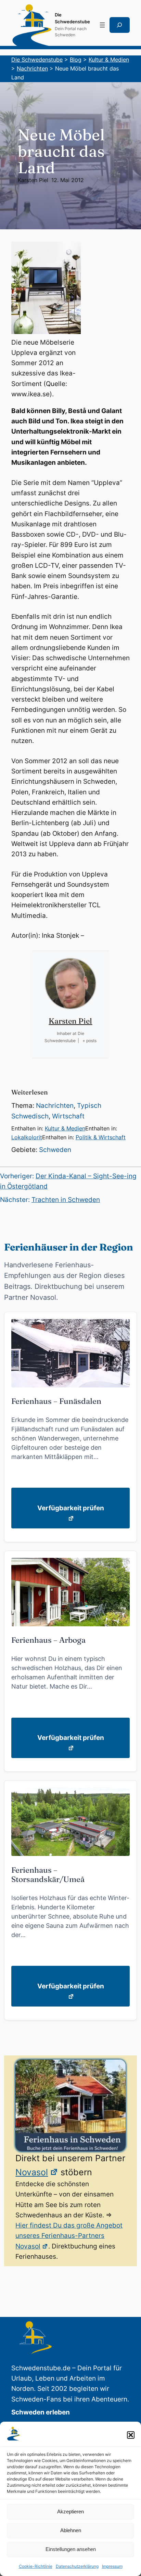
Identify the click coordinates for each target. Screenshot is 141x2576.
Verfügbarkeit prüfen (71, 1508)
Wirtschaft (68, 1116)
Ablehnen (71, 2530)
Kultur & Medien (65, 1128)
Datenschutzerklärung (77, 2566)
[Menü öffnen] (102, 25)
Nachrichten (55, 1106)
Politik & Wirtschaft (101, 1137)
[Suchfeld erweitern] (120, 25)
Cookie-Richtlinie (36, 2566)
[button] (131, 2435)
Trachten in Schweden (66, 1200)
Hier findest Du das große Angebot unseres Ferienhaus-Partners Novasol (69, 2236)
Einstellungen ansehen (71, 2549)
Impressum (112, 2566)
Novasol (32, 2172)
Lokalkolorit (27, 1137)
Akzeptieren (70, 2511)
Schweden (55, 1150)
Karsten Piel (33, 180)
